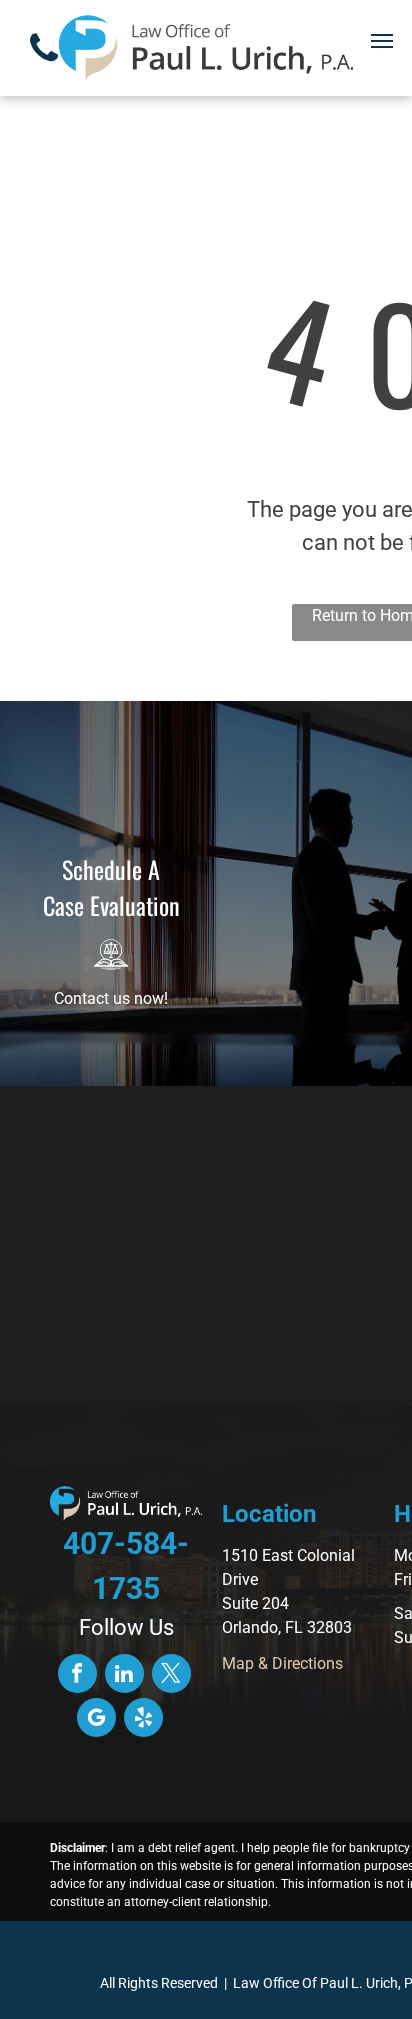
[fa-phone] (44, 66)
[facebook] (77, 1676)
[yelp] (143, 1720)
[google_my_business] (96, 1720)
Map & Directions (282, 1663)
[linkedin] (124, 1676)
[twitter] (171, 1676)
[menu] (382, 41)
